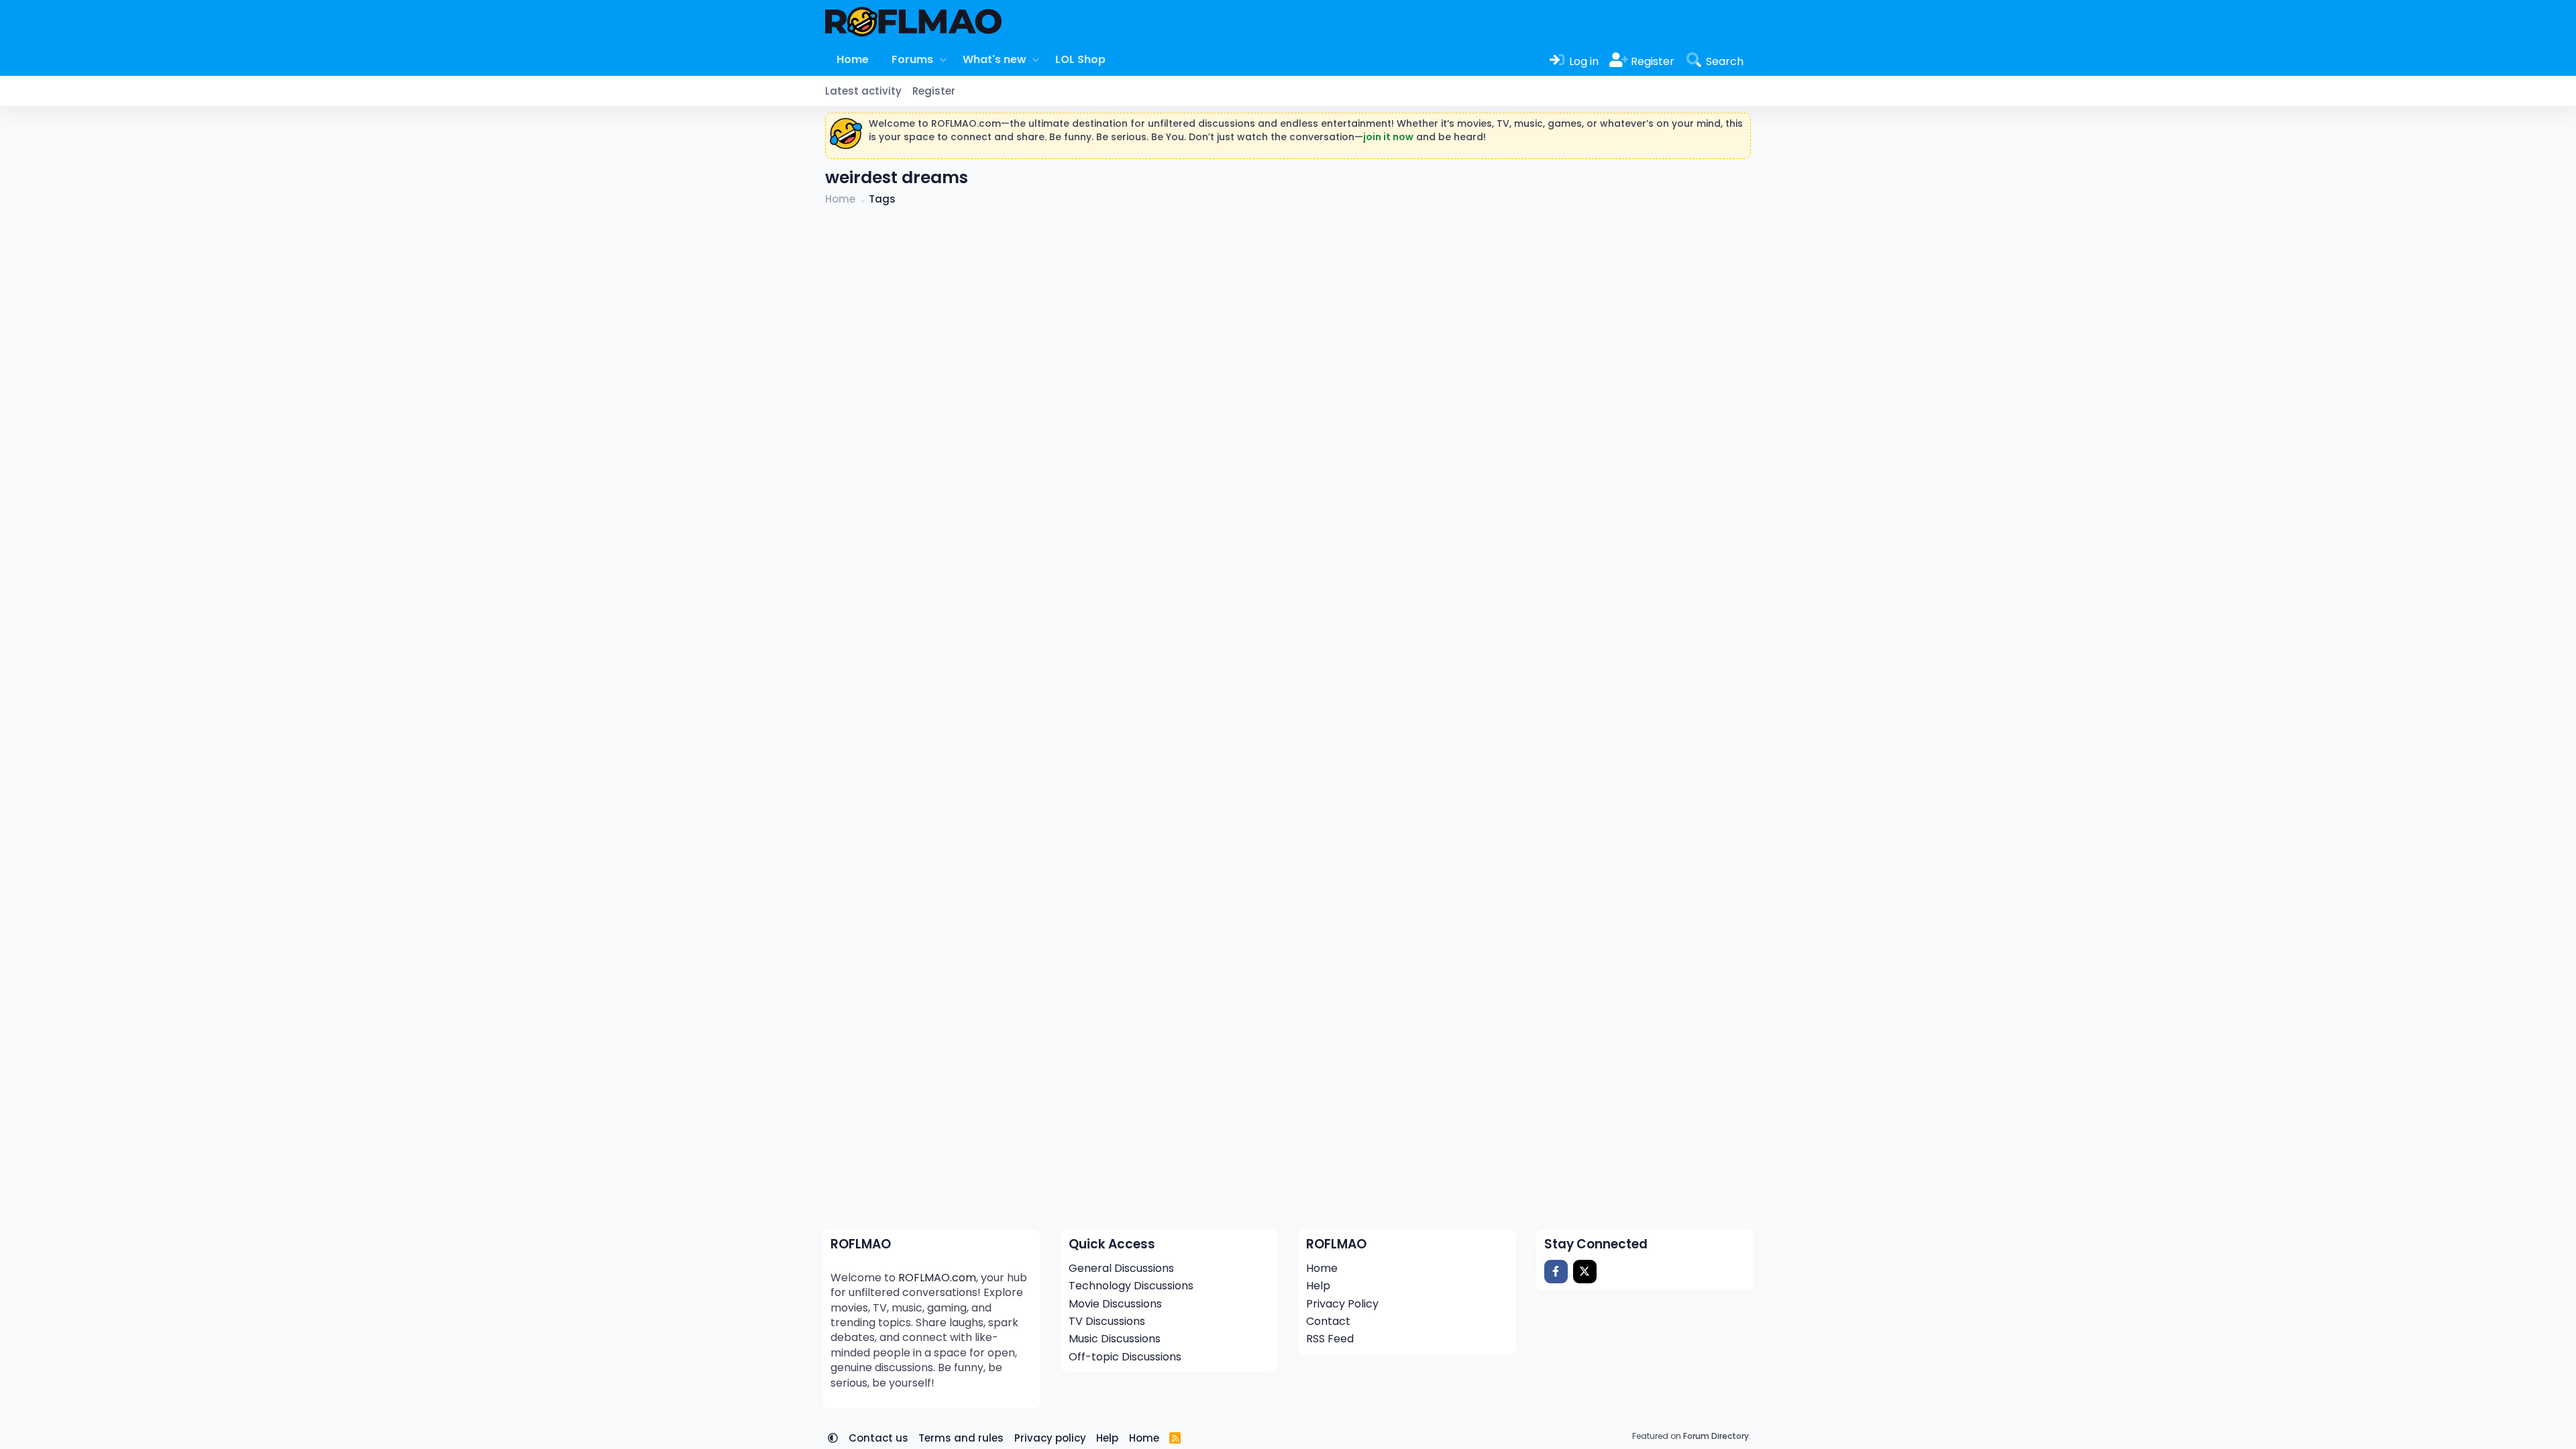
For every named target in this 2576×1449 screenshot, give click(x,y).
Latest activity (863, 91)
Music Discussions (1115, 1339)
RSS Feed (1330, 1339)
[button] (943, 60)
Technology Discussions (1131, 1286)
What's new (995, 59)
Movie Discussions (1115, 1304)
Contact (1328, 1321)
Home (853, 59)
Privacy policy (1050, 1438)
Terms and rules (961, 1438)
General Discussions (1121, 1268)
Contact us (878, 1438)
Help (1318, 1286)
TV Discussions (1107, 1321)
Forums (912, 59)
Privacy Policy (1342, 1304)
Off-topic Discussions (1125, 1357)
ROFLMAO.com (937, 1278)
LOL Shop (1080, 59)
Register (934, 91)
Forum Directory (1716, 1436)
